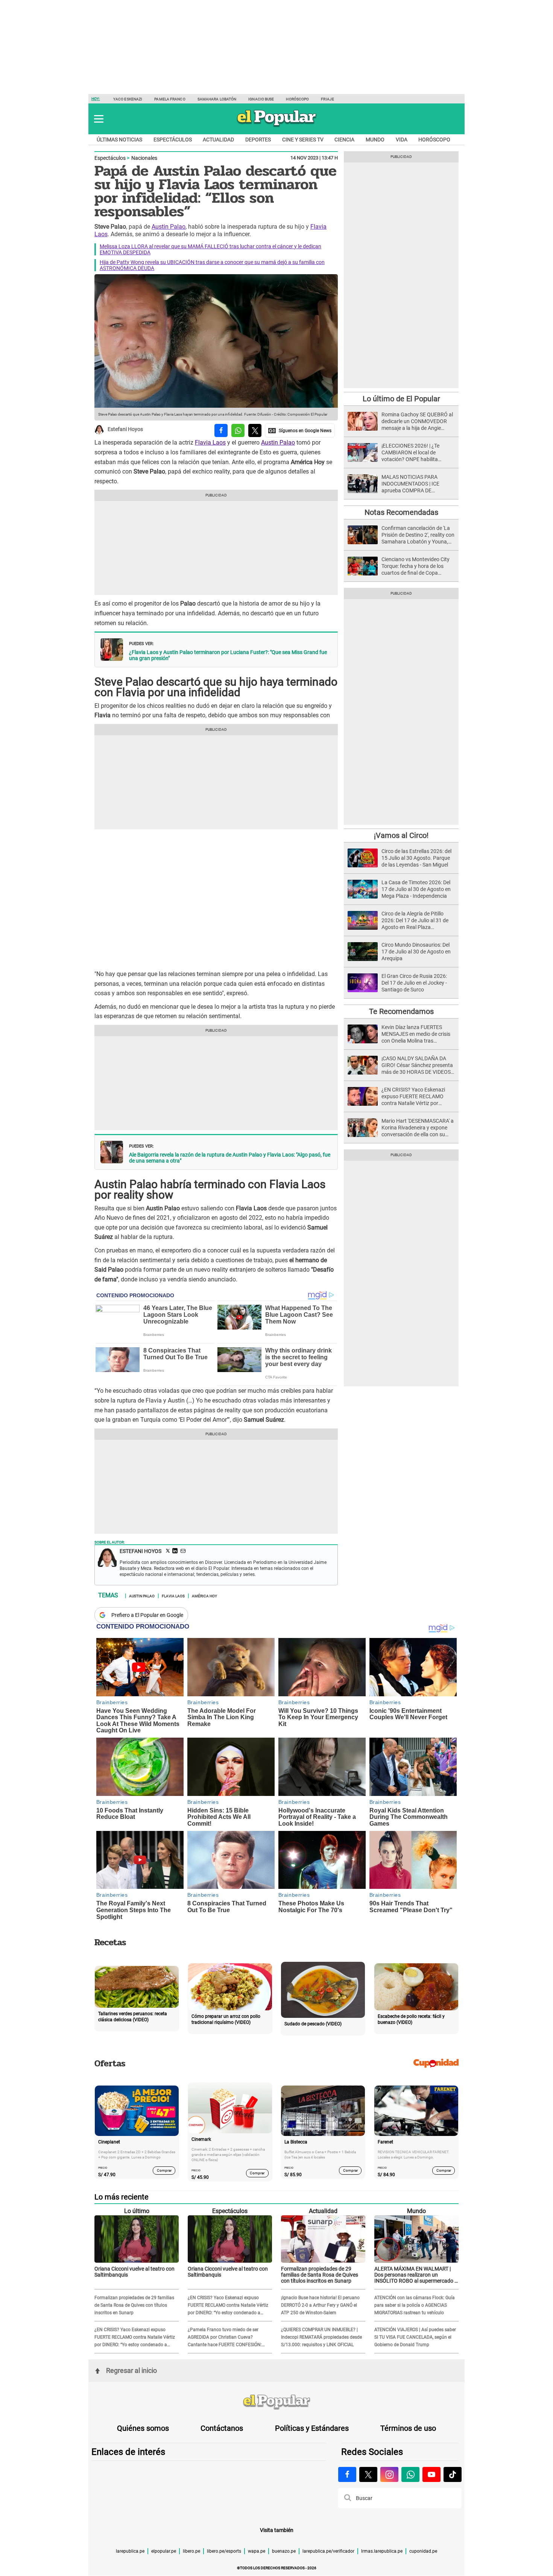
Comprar (164, 2170)
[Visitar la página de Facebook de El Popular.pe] (347, 2474)
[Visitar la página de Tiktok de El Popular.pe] (453, 2474)
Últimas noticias (119, 140)
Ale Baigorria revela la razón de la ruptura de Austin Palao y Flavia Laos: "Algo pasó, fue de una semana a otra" (230, 1158)
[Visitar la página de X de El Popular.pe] (368, 2474)
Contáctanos (222, 2428)
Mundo (375, 140)
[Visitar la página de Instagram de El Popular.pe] (389, 2474)
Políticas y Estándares (312, 2428)
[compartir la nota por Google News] (300, 430)
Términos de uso (408, 2428)
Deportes (258, 140)
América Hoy (204, 1595)
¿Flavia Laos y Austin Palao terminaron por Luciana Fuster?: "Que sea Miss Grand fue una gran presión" (228, 655)
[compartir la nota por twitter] (255, 430)
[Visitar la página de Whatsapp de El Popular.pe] (410, 2474)
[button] (99, 119)
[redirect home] (276, 2402)
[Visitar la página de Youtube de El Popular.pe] (431, 2474)
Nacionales (144, 158)
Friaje (327, 99)
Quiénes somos (143, 2428)
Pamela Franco (170, 99)
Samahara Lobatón (217, 99)
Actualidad (218, 140)
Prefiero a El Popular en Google (147, 1615)
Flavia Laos (210, 442)
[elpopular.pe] (277, 126)
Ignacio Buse (261, 99)
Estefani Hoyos (125, 430)
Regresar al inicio (131, 2370)
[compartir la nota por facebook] (221, 430)
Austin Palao (169, 227)
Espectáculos (173, 140)
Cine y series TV (303, 140)
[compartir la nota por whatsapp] (238, 430)
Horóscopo (297, 99)
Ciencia (344, 140)
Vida (402, 140)
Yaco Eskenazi (128, 99)
